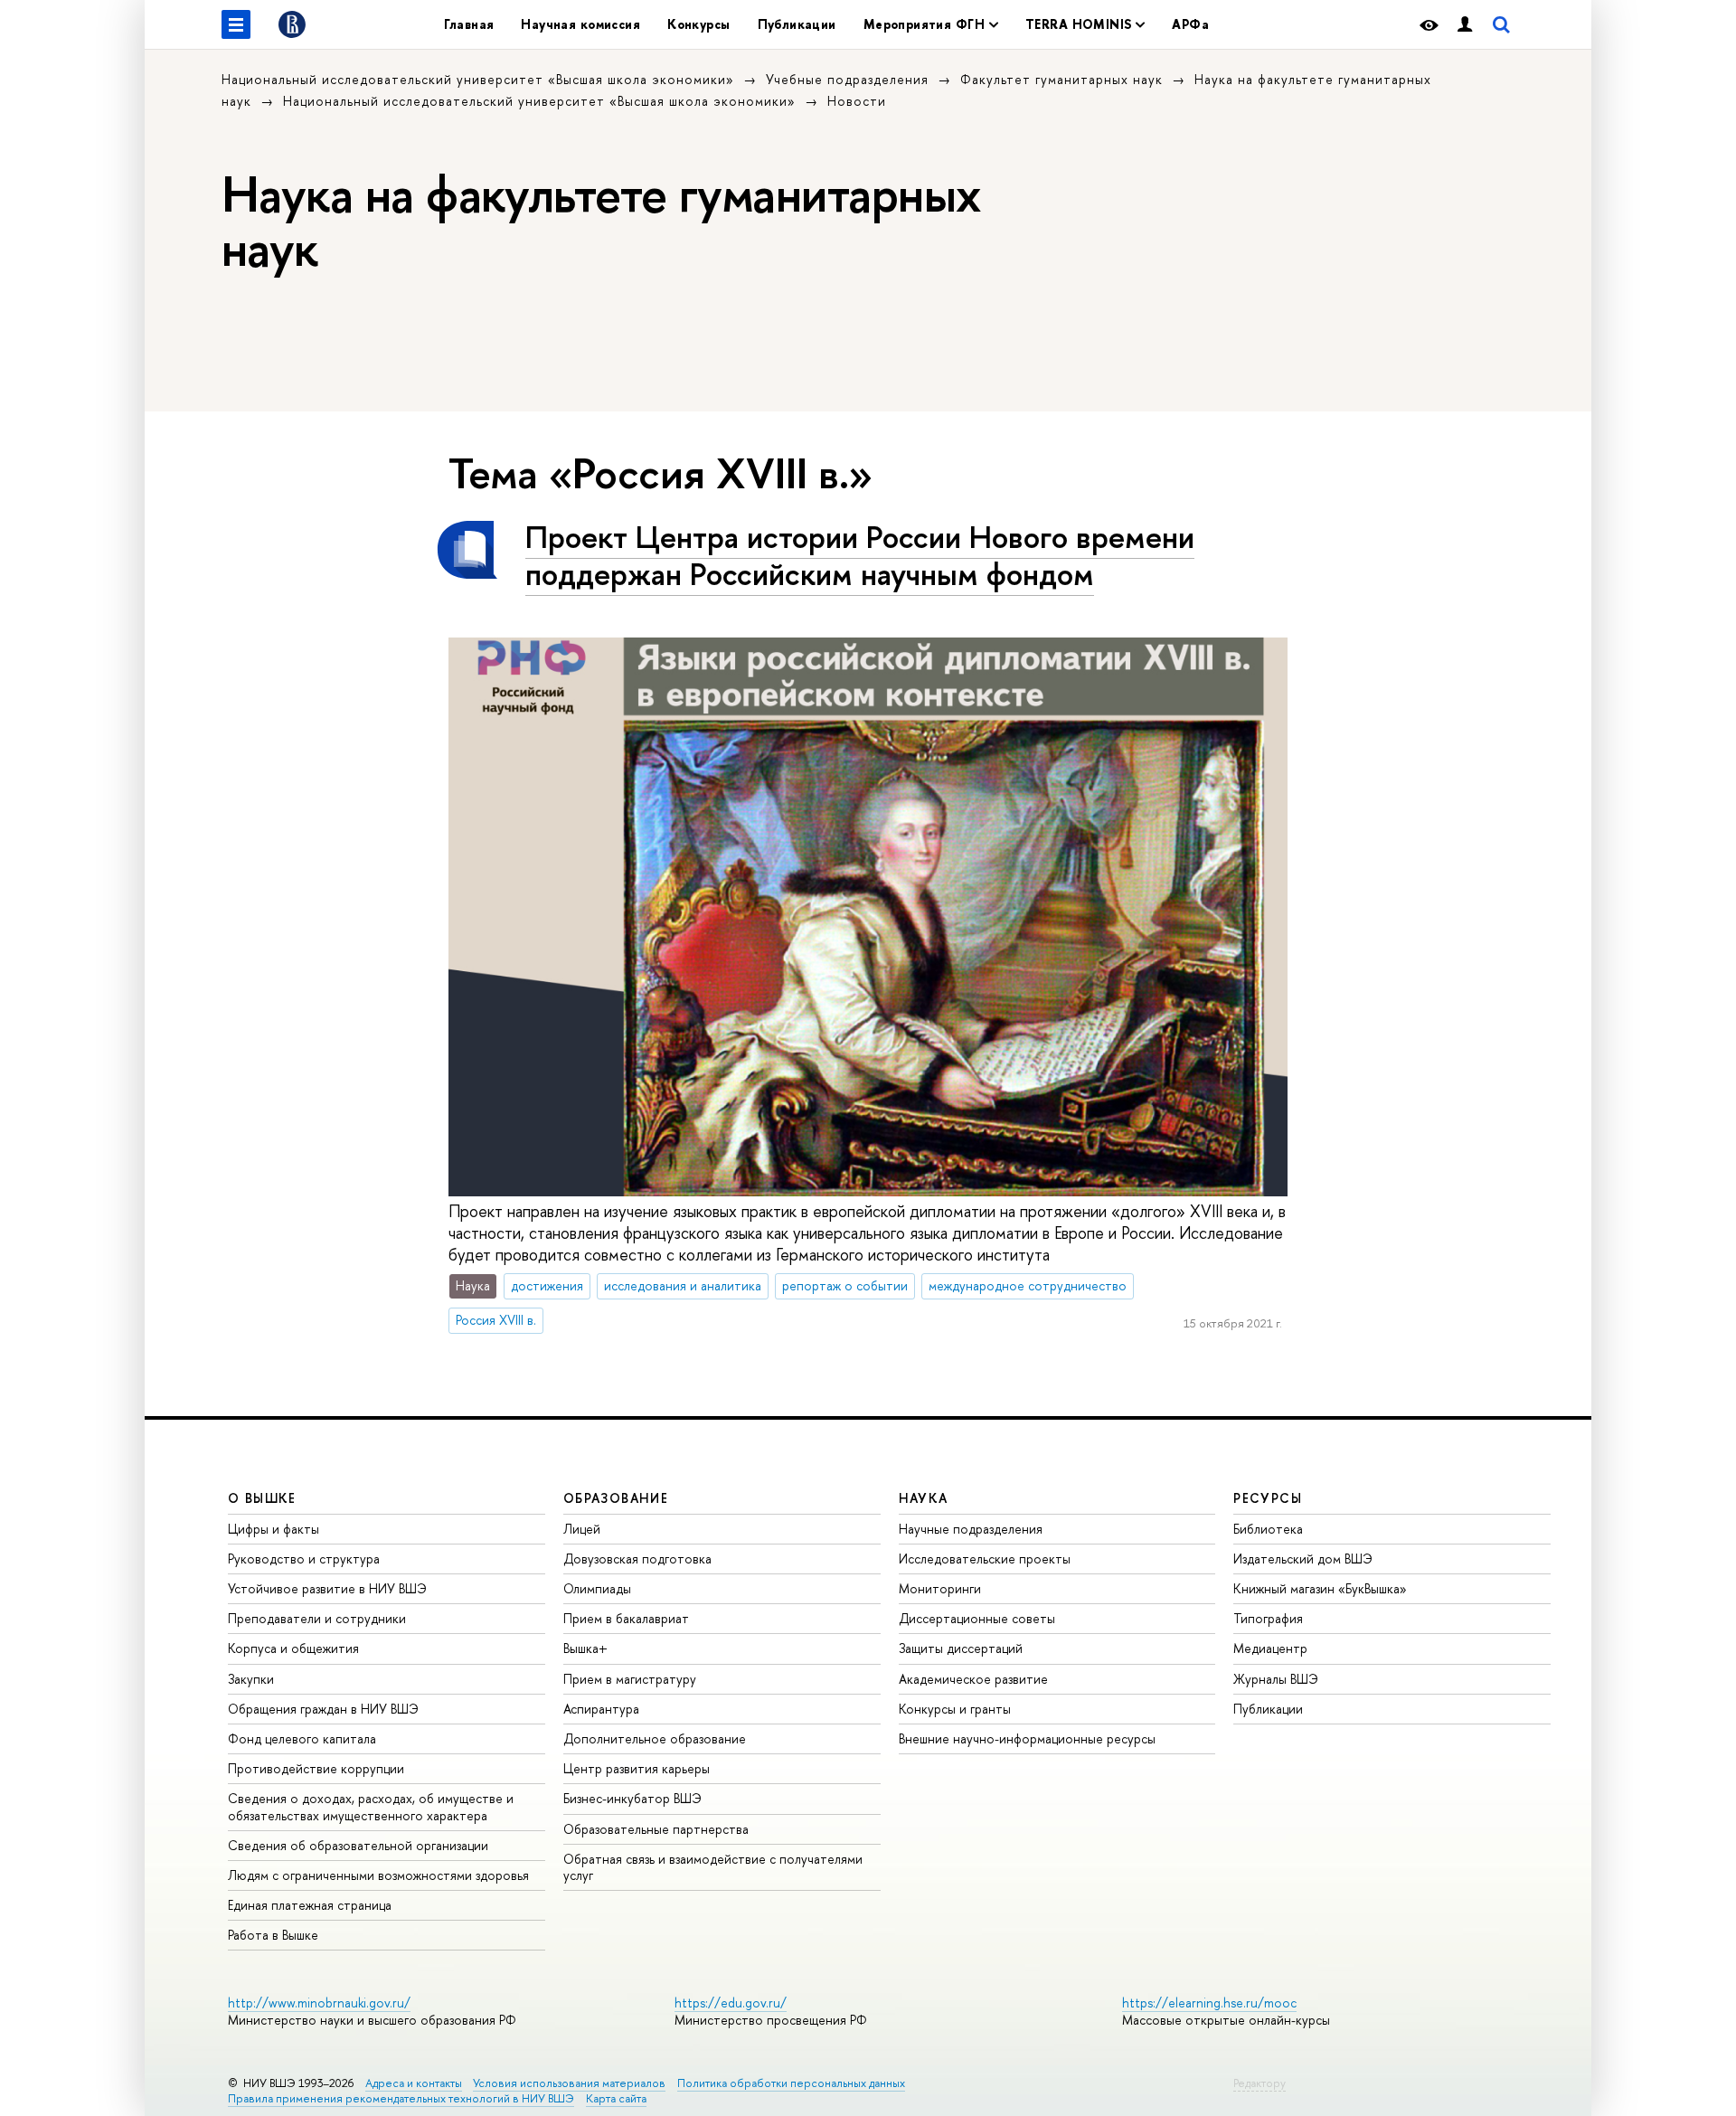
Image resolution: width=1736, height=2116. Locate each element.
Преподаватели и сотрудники (317, 1618)
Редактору (1260, 2083)
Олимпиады (597, 1588)
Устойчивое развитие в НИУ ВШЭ (327, 1588)
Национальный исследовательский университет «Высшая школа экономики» (478, 79)
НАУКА (924, 1498)
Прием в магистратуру (630, 1679)
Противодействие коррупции (316, 1768)
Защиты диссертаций (961, 1648)
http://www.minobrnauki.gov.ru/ (319, 2003)
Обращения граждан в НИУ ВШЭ (323, 1709)
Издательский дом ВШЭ (1303, 1559)
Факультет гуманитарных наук (1061, 79)
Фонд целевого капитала (302, 1738)
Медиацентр (1270, 1648)
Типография (1268, 1618)
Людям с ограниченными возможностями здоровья (378, 1875)
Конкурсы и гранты (955, 1709)
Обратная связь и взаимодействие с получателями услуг (713, 1867)
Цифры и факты (274, 1529)
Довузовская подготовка (637, 1559)
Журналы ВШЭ (1276, 1679)
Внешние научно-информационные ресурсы (1027, 1738)
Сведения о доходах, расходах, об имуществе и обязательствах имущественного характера (371, 1806)
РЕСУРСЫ (1268, 1498)
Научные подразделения (971, 1529)
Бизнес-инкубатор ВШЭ (632, 1798)
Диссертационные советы (977, 1618)
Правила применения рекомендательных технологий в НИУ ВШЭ (401, 2098)
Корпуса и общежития (293, 1648)
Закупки (251, 1679)
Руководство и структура (304, 1559)
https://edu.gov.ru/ (731, 2003)
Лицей (582, 1529)
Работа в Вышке (273, 1935)
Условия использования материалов (569, 2083)
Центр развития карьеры (637, 1768)
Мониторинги (940, 1588)
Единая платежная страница (310, 1905)
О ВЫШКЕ (262, 1498)
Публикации (797, 24)
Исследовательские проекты (985, 1559)
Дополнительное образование (655, 1738)
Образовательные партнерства (656, 1829)
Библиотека (1268, 1529)
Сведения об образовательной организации (358, 1845)
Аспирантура (601, 1709)
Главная (469, 24)
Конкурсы (698, 24)
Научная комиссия (580, 24)
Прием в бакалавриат (626, 1618)
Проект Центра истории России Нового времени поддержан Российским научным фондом (860, 555)
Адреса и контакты (414, 2083)
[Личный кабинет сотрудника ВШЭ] (1465, 25)
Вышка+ (585, 1648)
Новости (857, 101)
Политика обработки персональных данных (791, 2083)
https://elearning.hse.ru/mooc (1209, 2003)
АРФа (1190, 24)
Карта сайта (616, 2098)
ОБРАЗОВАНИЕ (616, 1498)
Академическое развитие (973, 1679)
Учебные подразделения (847, 79)
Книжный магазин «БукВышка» (1320, 1588)
